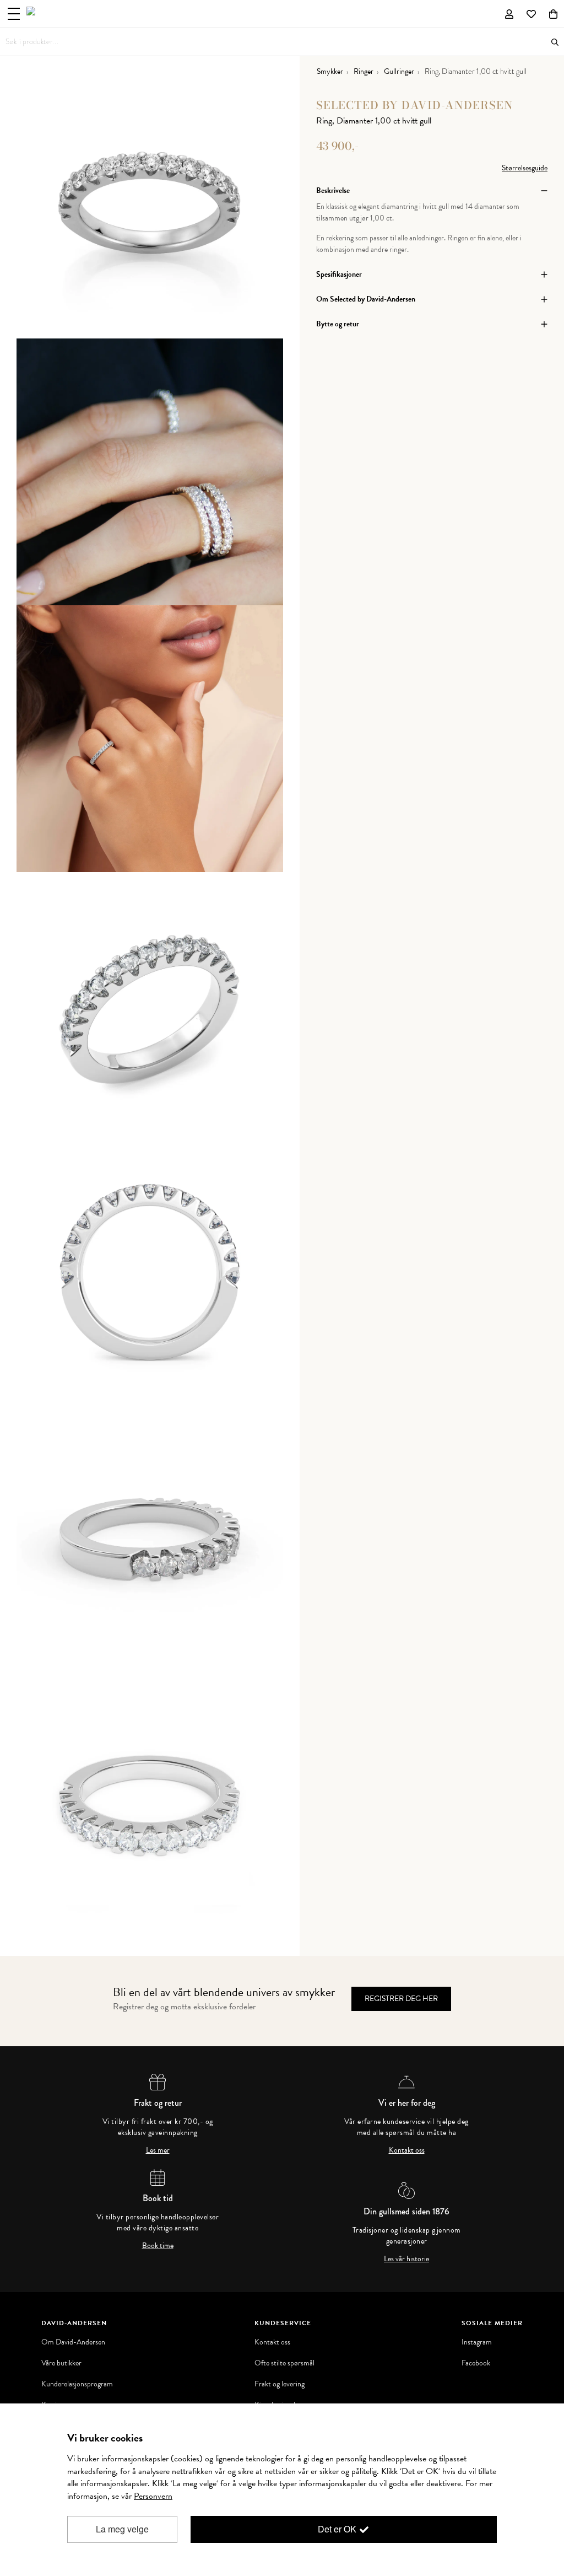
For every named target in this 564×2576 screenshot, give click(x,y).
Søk (555, 42)
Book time (158, 2246)
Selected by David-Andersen (415, 105)
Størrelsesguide (525, 168)
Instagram (477, 2342)
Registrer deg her (401, 1999)
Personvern (153, 2496)
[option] (150, 205)
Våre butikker (61, 2363)
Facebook (476, 2363)
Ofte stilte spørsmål (284, 2363)
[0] (553, 14)
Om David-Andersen (73, 2342)
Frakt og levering (280, 2384)
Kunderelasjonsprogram (77, 2384)
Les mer (158, 2150)
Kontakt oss (407, 2150)
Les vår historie (406, 2259)
